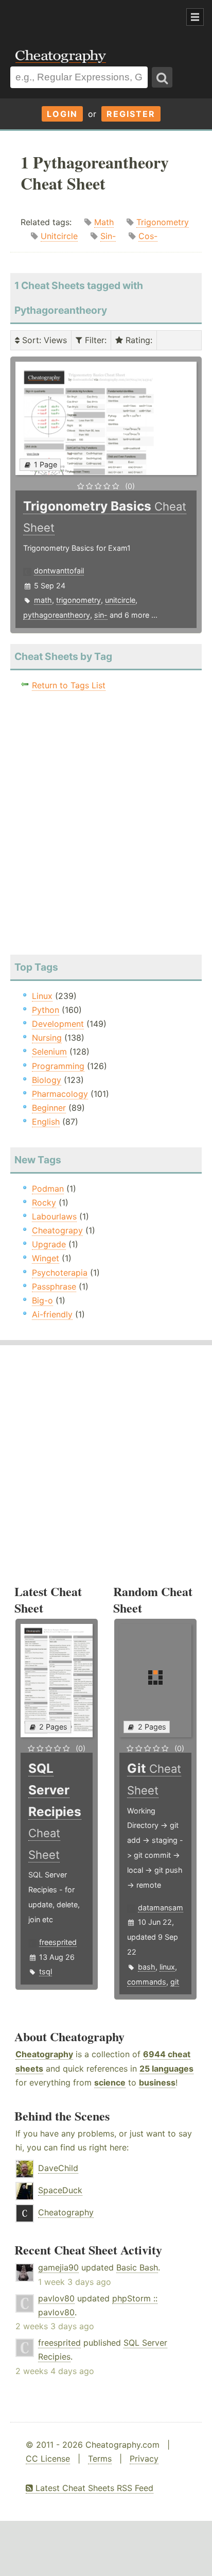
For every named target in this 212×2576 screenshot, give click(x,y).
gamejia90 (58, 2267)
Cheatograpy (57, 1230)
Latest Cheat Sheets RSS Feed (93, 2488)
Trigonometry (163, 222)
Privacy (144, 2459)
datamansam (161, 1908)
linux (167, 1967)
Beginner (49, 1108)
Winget (46, 1258)
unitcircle (120, 600)
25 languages (166, 2069)
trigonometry (78, 600)
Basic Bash (137, 2267)
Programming (58, 1066)
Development (58, 1024)
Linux (42, 996)
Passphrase (54, 1286)
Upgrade (49, 1244)
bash (147, 1967)
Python (46, 1010)
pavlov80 (56, 2298)
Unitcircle (59, 236)
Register (131, 114)
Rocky (44, 1202)
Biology (47, 1080)
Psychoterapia (60, 1273)
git (175, 1982)
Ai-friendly (52, 1314)
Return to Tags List (69, 685)
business (157, 2082)
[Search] (162, 77)
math (43, 600)
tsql (46, 1971)
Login (62, 114)
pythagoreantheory (57, 615)
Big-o (42, 1300)
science (110, 2082)
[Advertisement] (82, 18)
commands (147, 1982)
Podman (48, 1189)
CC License (48, 2459)
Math (104, 222)
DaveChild (58, 2168)
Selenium (49, 1052)
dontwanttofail (59, 571)
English (46, 1122)
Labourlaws (54, 1216)
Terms (100, 2459)
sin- (101, 615)
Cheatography (44, 2054)
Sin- (108, 236)
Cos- (148, 236)
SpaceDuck (60, 2190)
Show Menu (195, 17)
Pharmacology (60, 1094)
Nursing (47, 1038)
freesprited (58, 1942)
